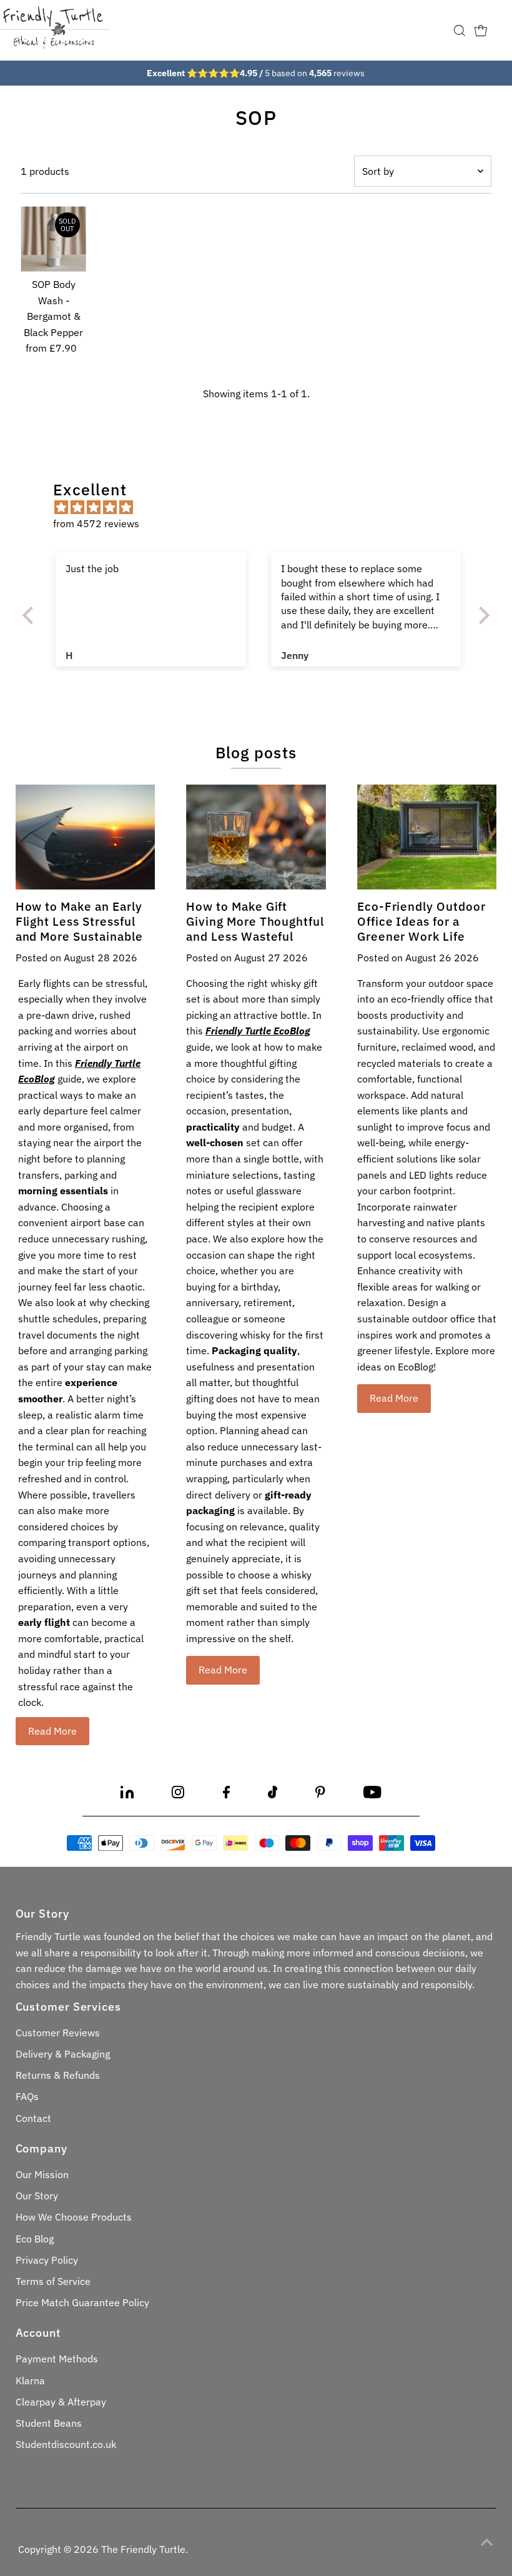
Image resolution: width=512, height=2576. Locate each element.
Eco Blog (35, 2239)
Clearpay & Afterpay (61, 2402)
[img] (262, 508)
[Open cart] (481, 31)
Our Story (37, 2196)
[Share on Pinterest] (320, 1795)
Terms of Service (53, 2281)
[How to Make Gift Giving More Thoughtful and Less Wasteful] (256, 837)
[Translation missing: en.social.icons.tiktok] (273, 1795)
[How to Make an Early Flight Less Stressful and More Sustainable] (86, 837)
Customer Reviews (58, 2033)
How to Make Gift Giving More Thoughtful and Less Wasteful (255, 921)
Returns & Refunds (58, 2075)
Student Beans (49, 2423)
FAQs (27, 2096)
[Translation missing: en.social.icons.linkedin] (127, 1795)
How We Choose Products (74, 2217)
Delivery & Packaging (63, 2054)
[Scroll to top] (487, 2542)
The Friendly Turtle (143, 2549)
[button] (31, 615)
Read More (52, 1731)
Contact (33, 2118)
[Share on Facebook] (226, 1795)
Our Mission (42, 2174)
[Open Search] (460, 31)
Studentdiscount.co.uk (66, 2444)
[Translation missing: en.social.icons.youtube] (372, 1795)
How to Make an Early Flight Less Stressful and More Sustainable (79, 921)
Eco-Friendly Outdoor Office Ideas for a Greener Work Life (421, 921)
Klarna (30, 2380)
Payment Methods (57, 2359)
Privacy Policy (47, 2260)
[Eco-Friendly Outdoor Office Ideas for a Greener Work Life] (427, 837)
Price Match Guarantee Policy (82, 2302)
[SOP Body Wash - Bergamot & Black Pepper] (53, 239)
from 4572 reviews (96, 523)
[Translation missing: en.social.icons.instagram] (178, 1795)
